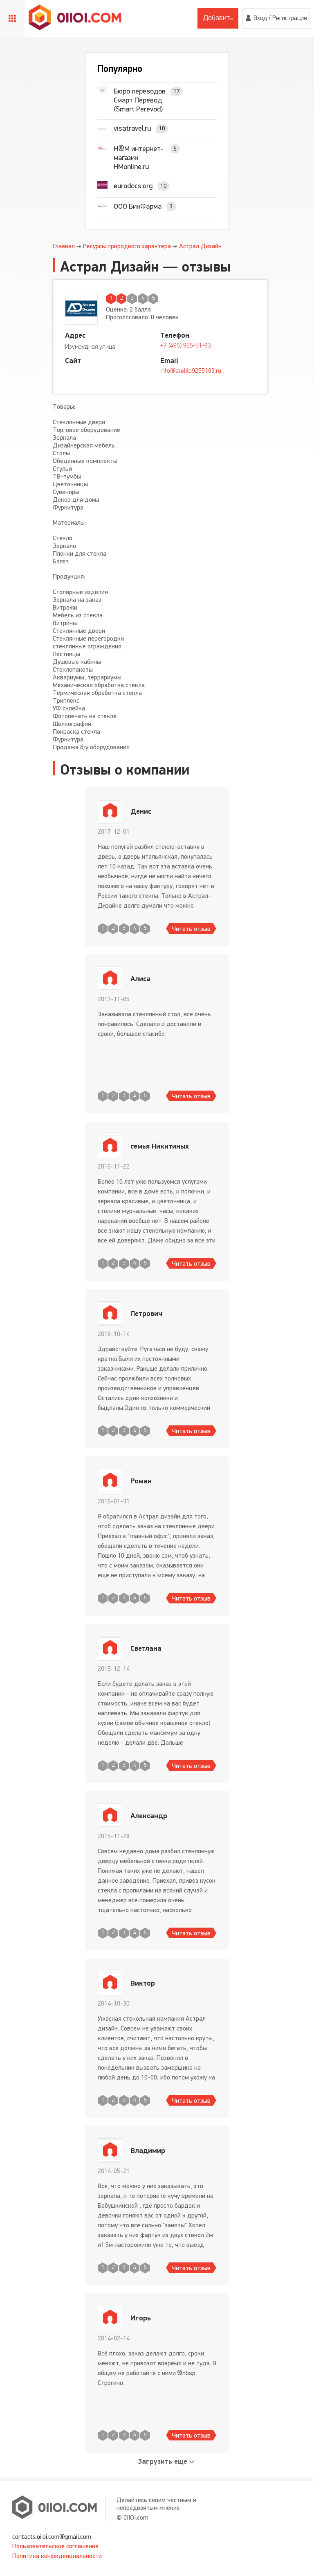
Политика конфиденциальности (57, 2556)
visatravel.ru (132, 128)
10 (162, 128)
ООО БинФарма (138, 206)
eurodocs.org (133, 186)
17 (177, 91)
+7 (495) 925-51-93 (186, 346)
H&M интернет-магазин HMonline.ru (139, 158)
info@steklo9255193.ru (191, 371)
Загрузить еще (163, 2461)
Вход (260, 18)
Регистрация (289, 18)
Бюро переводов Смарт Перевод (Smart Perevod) (140, 100)
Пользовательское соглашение (55, 2546)
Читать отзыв (191, 929)
